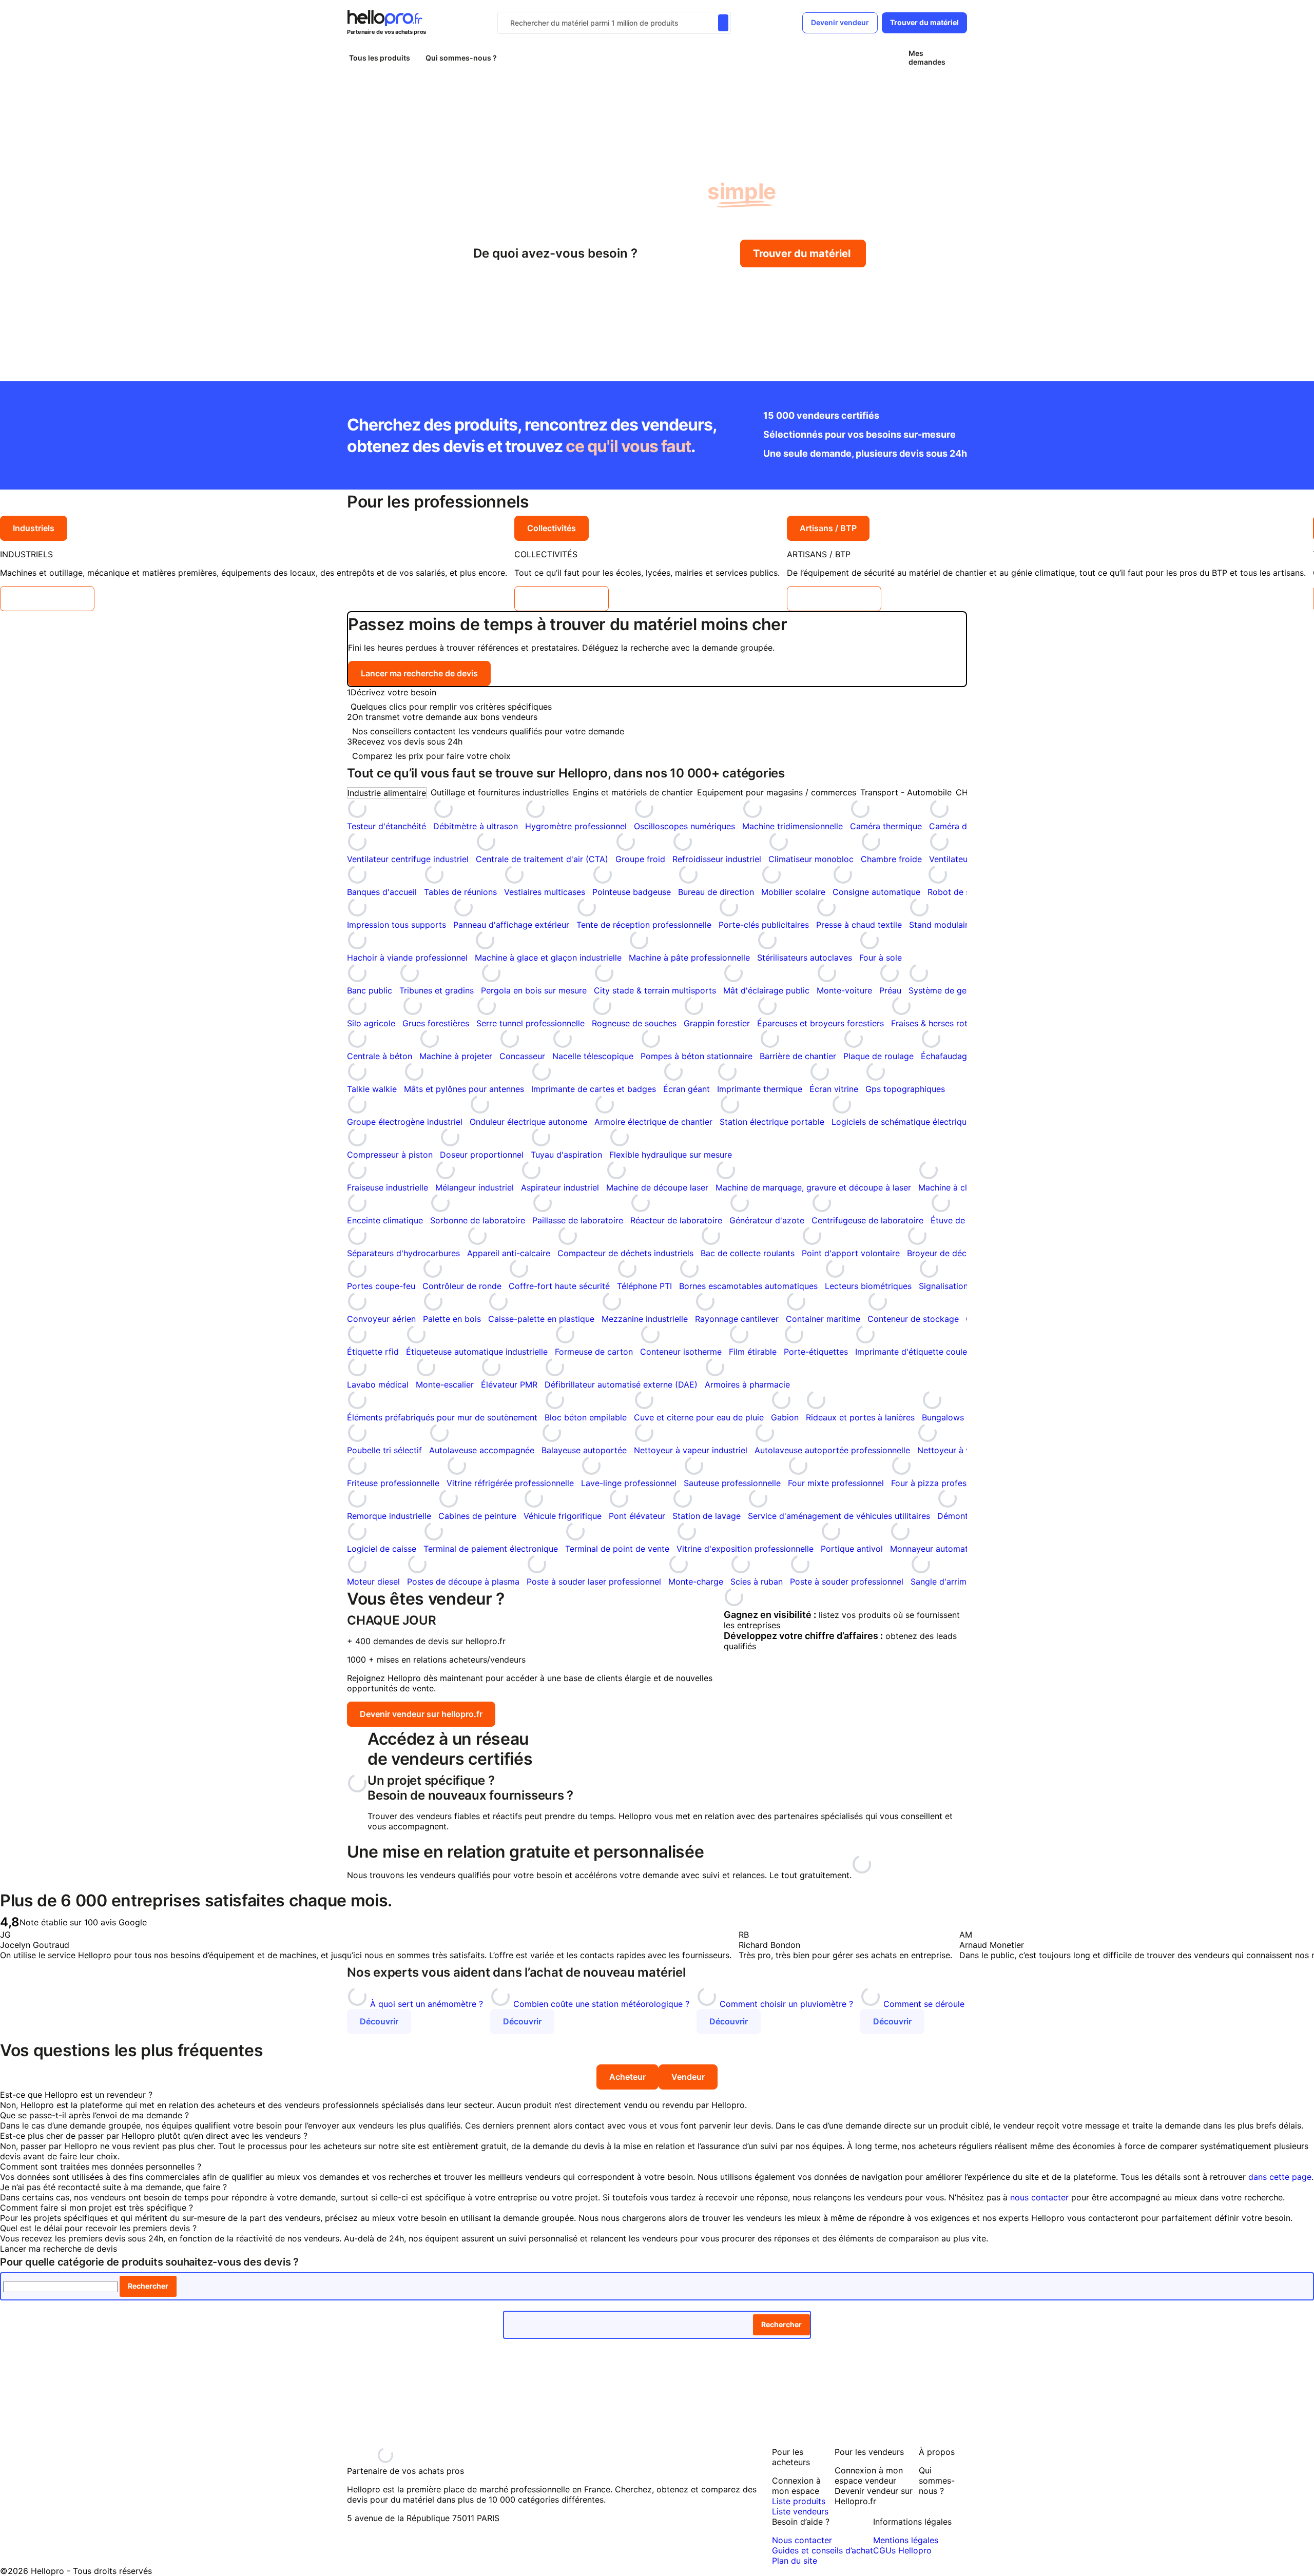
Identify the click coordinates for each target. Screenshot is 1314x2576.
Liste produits (799, 2501)
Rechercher (148, 2286)
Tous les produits (380, 58)
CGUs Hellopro (902, 2550)
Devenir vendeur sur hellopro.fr (421, 1714)
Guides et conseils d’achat (823, 2550)
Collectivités (552, 528)
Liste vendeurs (800, 2511)
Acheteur (627, 2077)
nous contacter (1039, 2197)
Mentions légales (906, 2540)
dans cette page (1280, 2177)
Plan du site (795, 2561)
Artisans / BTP (828, 528)
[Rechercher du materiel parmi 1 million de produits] (723, 23)
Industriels (34, 528)
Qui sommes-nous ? (461, 58)
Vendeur (688, 2077)
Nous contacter (802, 2540)
